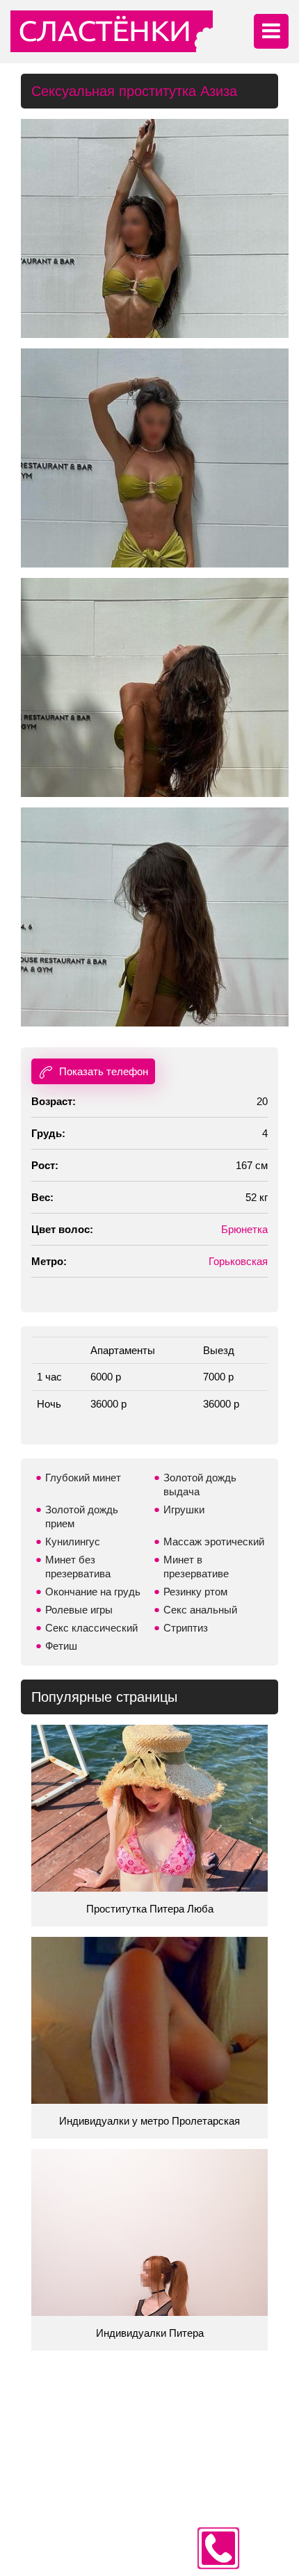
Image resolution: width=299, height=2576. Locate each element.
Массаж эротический (214, 1541)
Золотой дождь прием (82, 1516)
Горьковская (238, 1261)
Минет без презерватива (78, 1567)
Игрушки (184, 1510)
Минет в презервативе (196, 1567)
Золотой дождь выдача (200, 1484)
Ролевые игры (79, 1610)
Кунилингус (73, 1541)
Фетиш (61, 1646)
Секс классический (91, 1628)
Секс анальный (200, 1610)
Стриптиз (186, 1628)
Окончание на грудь (93, 1592)
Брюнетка (244, 1229)
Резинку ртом (195, 1592)
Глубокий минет (83, 1478)
